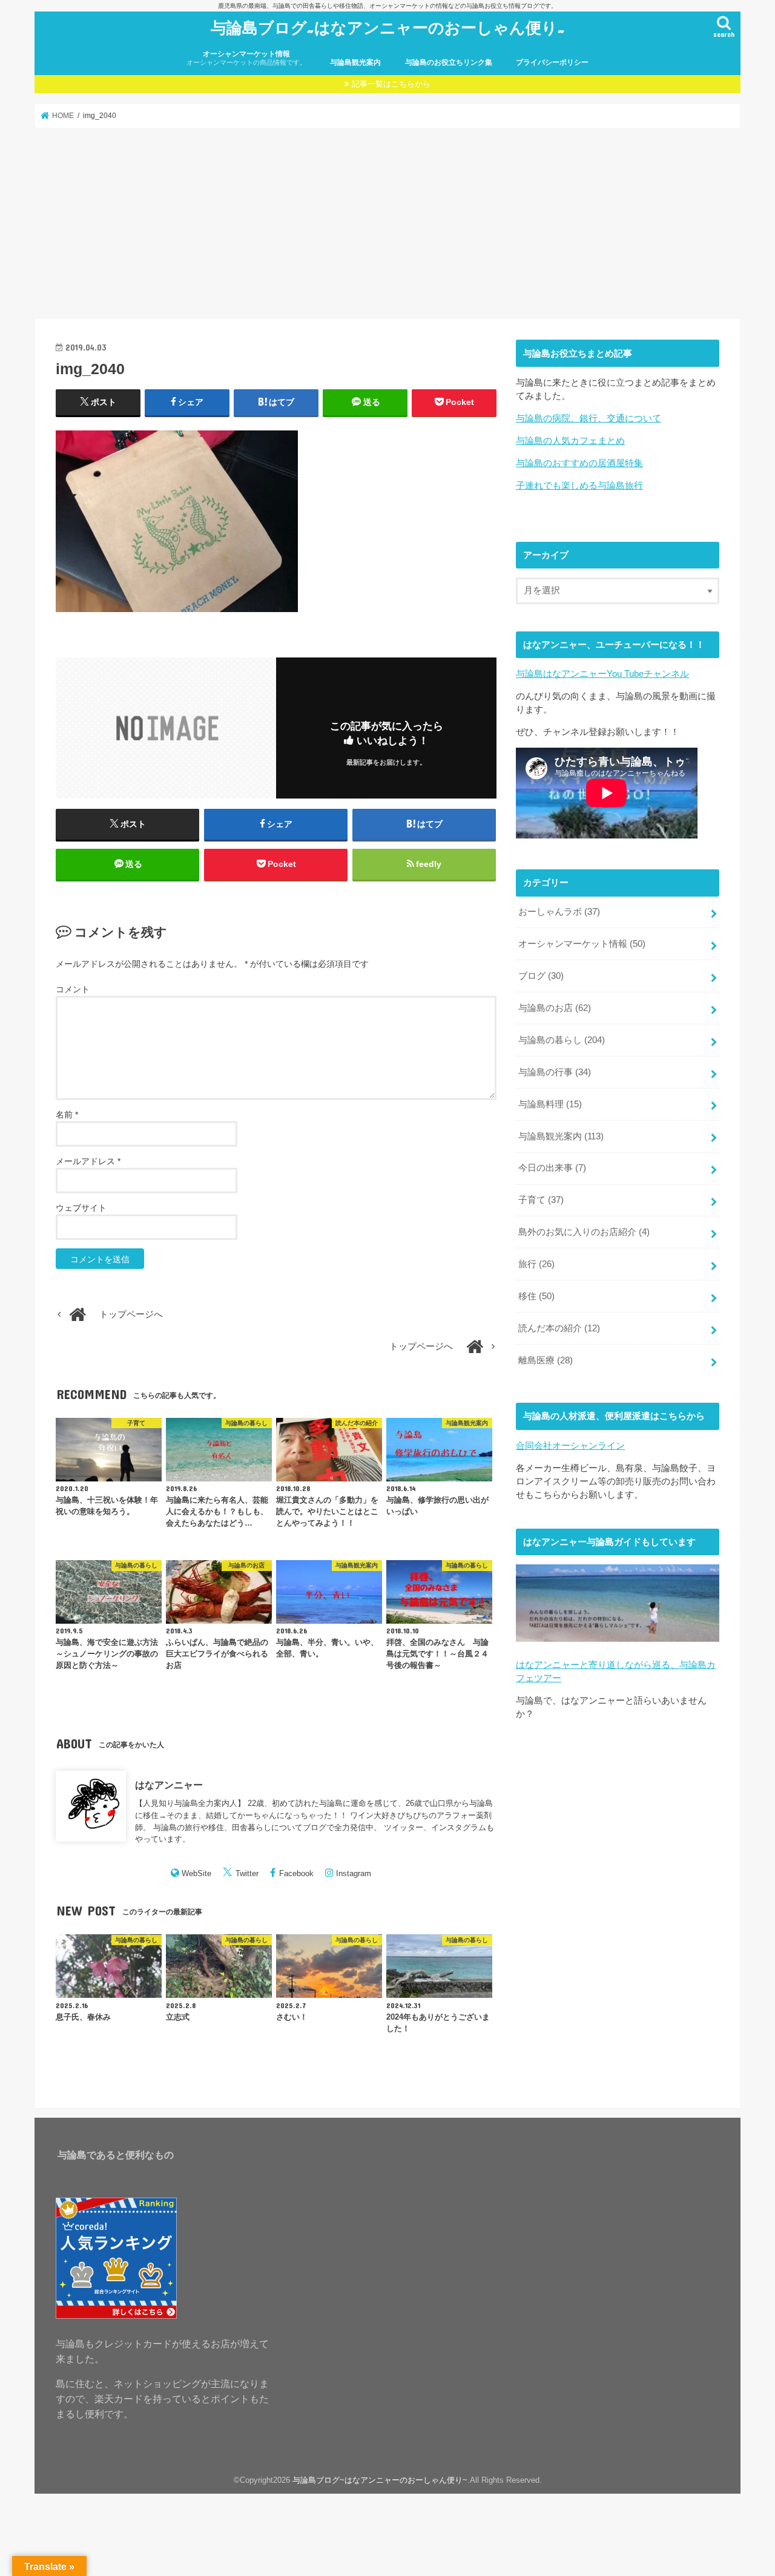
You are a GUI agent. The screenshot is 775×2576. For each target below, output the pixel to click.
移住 (536, 1296)
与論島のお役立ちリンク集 (449, 62)
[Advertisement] (387, 223)
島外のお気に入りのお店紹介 (584, 1232)
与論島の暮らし (562, 1040)
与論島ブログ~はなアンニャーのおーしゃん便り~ (388, 27)
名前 (67, 1115)
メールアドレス (88, 1161)
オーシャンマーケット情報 (246, 58)
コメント (73, 989)
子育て (541, 1200)
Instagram (354, 1873)
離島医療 (546, 1360)
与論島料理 (550, 1104)
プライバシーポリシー (552, 62)
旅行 (536, 1264)
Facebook (296, 1873)
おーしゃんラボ (559, 912)
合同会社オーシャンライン (570, 1446)
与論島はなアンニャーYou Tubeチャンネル (602, 674)
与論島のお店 (555, 1008)
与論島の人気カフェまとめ (570, 441)
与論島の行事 (555, 1072)
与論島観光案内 (355, 62)
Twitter (247, 1873)
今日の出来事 (552, 1168)
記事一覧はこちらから (391, 84)
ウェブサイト (81, 1208)
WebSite (196, 1873)
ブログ (541, 976)
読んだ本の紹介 (559, 1328)
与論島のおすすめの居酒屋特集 (579, 463)
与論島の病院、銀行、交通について (589, 418)
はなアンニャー (169, 1784)
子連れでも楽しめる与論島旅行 (579, 486)
